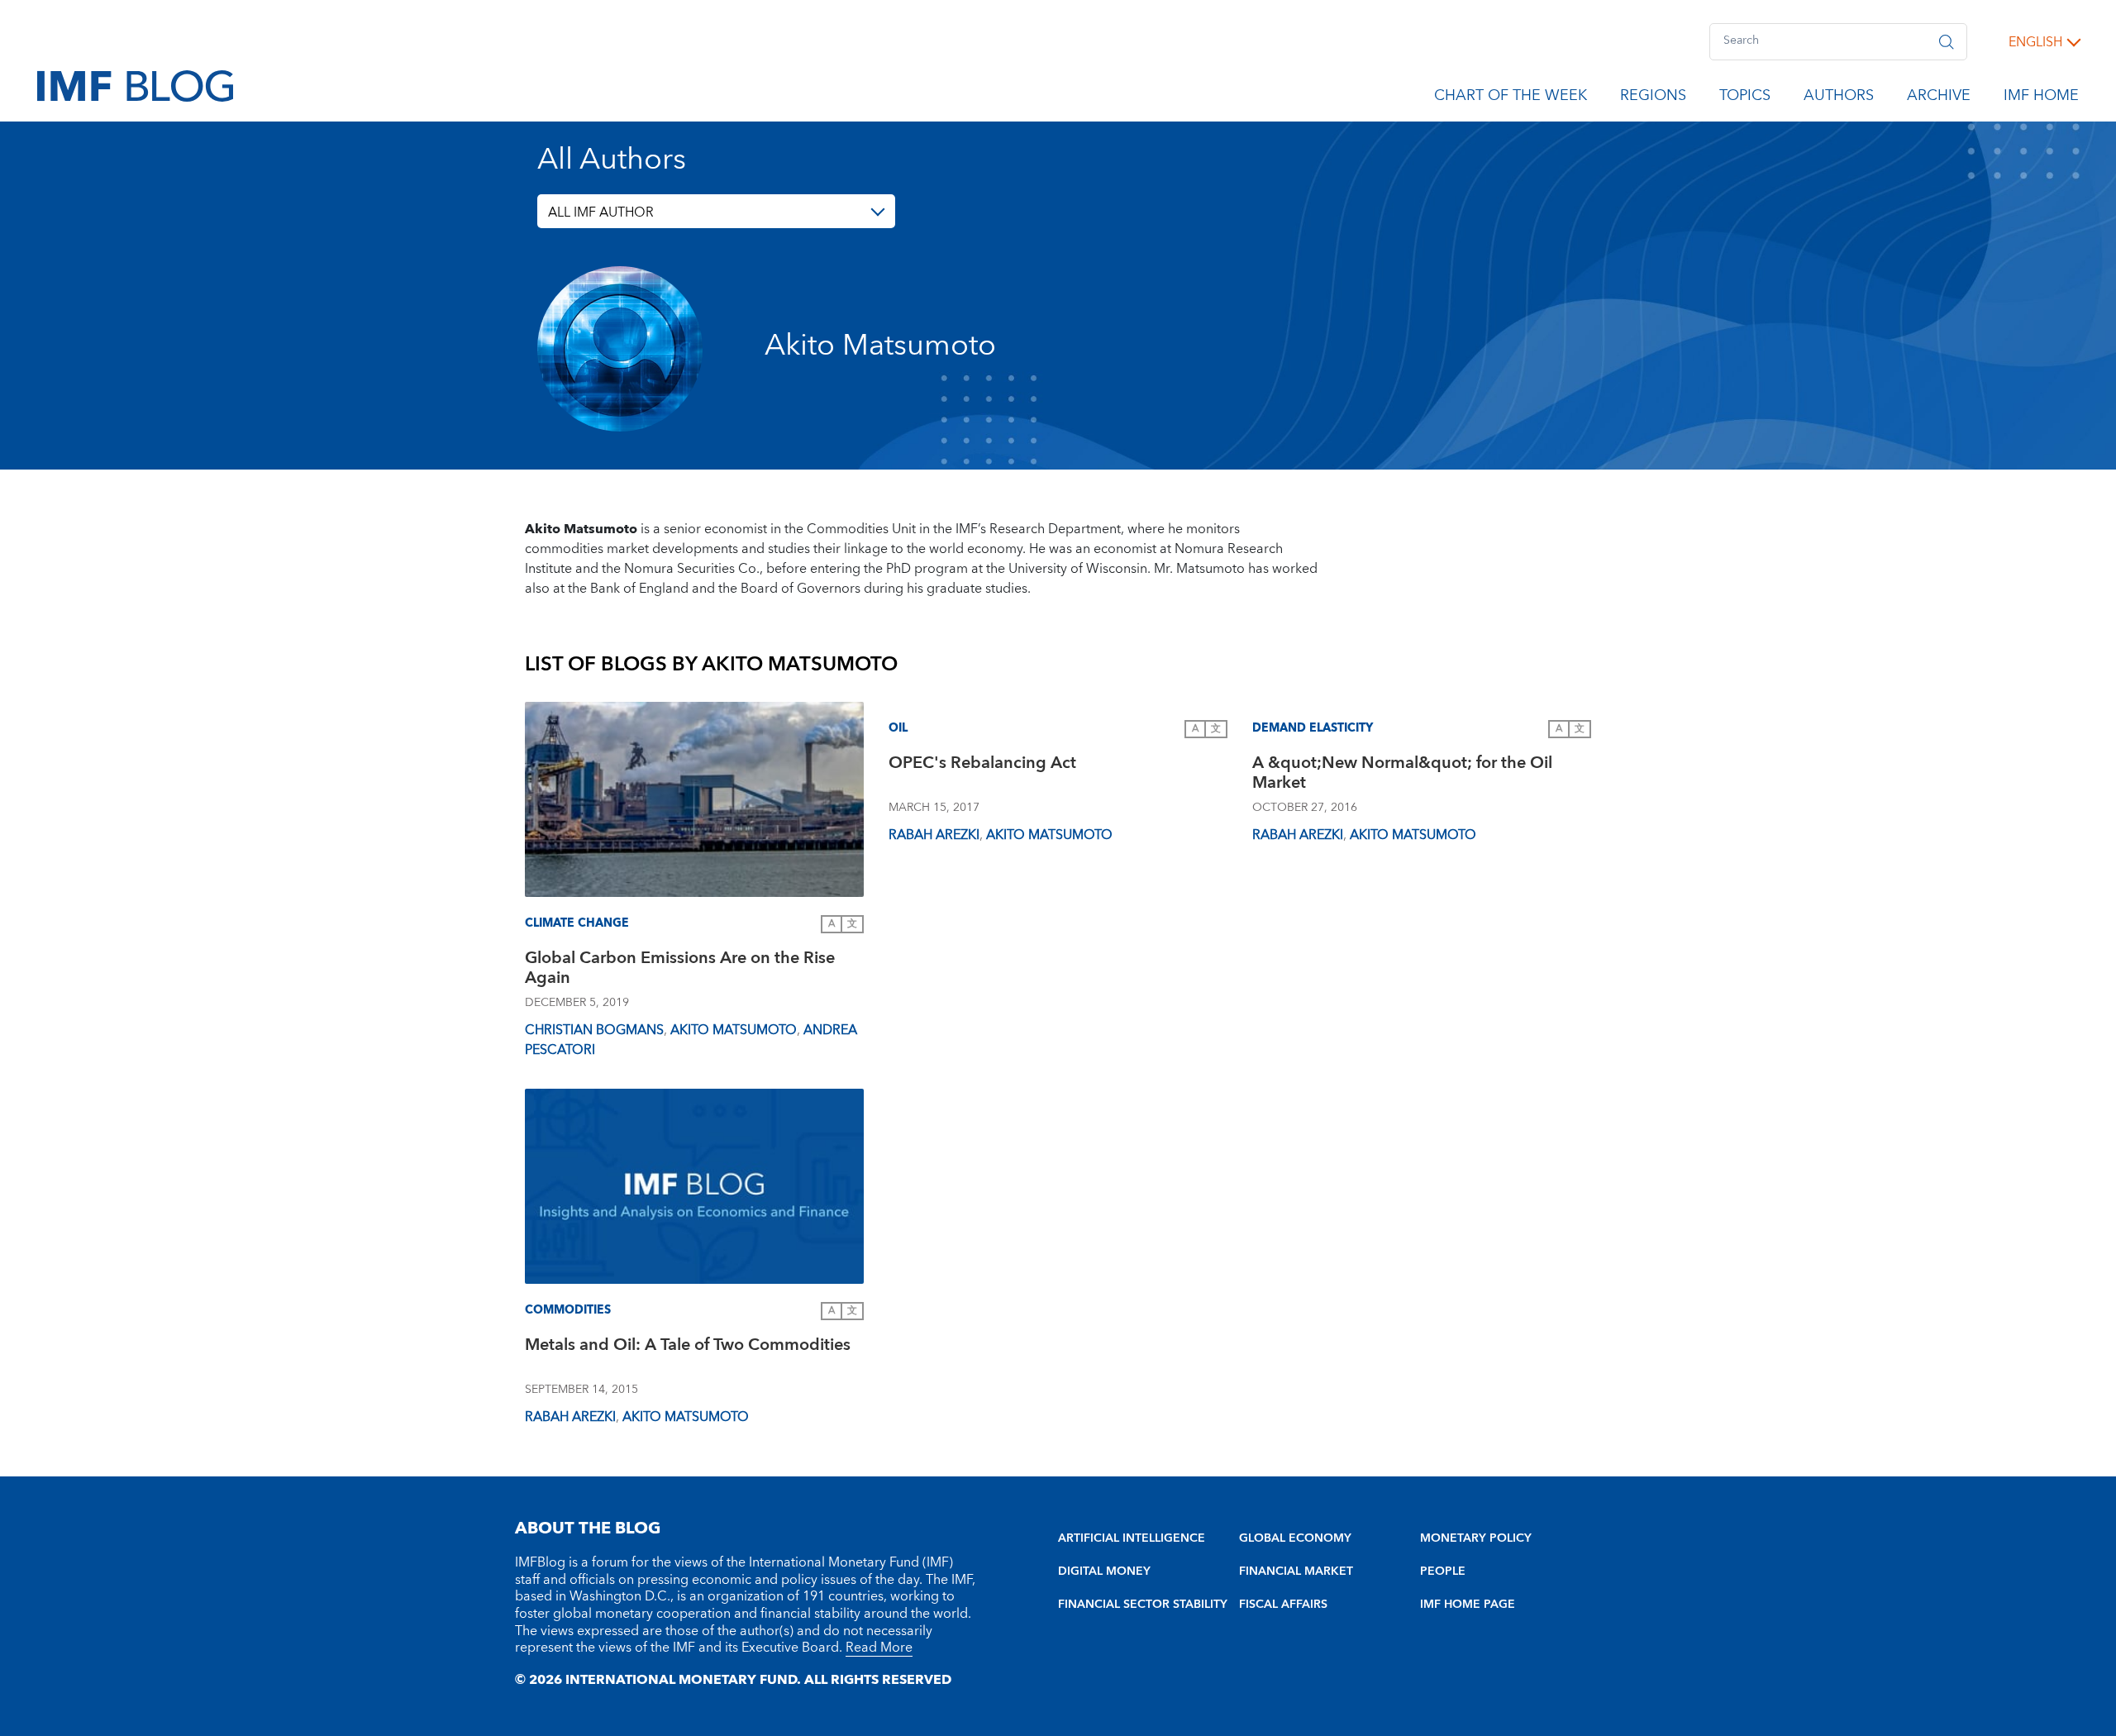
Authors (1839, 98)
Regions (1653, 98)
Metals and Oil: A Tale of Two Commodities (688, 1347)
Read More (879, 1648)
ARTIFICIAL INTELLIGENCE (1132, 1538)
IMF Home (2041, 98)
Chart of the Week (1511, 98)
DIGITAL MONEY (1104, 1571)
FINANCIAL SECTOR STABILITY (1143, 1605)
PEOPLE (1443, 1571)
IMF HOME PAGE (1468, 1605)
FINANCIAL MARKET (1296, 1571)
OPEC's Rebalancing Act (982, 765)
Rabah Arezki (934, 835)
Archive (1939, 98)
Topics (1745, 98)
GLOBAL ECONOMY (1295, 1538)
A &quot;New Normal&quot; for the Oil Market (1402, 775)
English (2035, 42)
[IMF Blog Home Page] (135, 85)
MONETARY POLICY (1476, 1538)
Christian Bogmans (594, 1030)
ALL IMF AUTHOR (601, 212)
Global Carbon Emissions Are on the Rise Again (680, 970)
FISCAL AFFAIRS (1283, 1605)
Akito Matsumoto (734, 1030)
